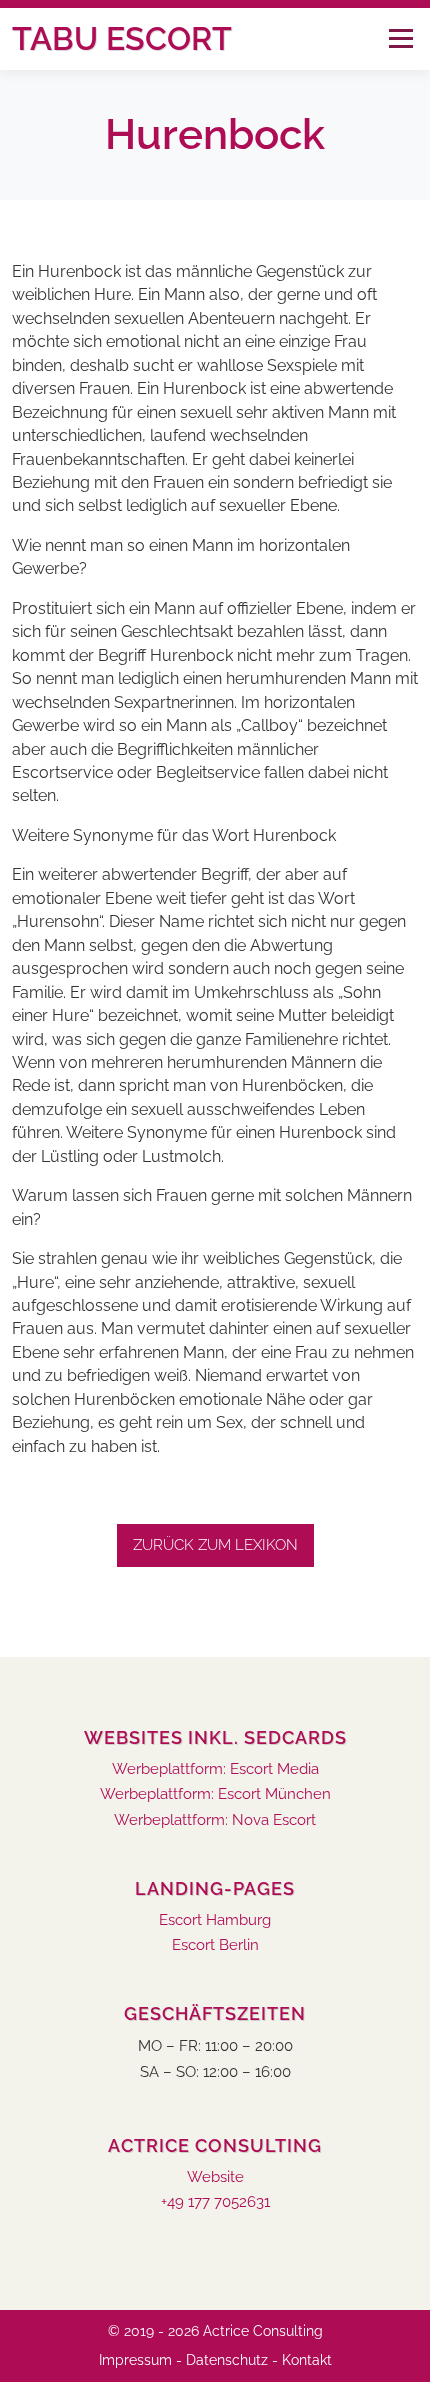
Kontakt (307, 2360)
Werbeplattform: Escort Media (215, 1769)
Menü (400, 38)
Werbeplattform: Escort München (215, 1794)
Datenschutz (227, 2360)
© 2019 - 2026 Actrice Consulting (215, 2331)
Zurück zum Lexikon (215, 1545)
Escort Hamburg (215, 1920)
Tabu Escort (122, 38)
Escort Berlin (215, 1945)
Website (215, 2177)
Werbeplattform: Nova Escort (215, 1820)
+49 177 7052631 (215, 2202)
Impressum (135, 2360)
